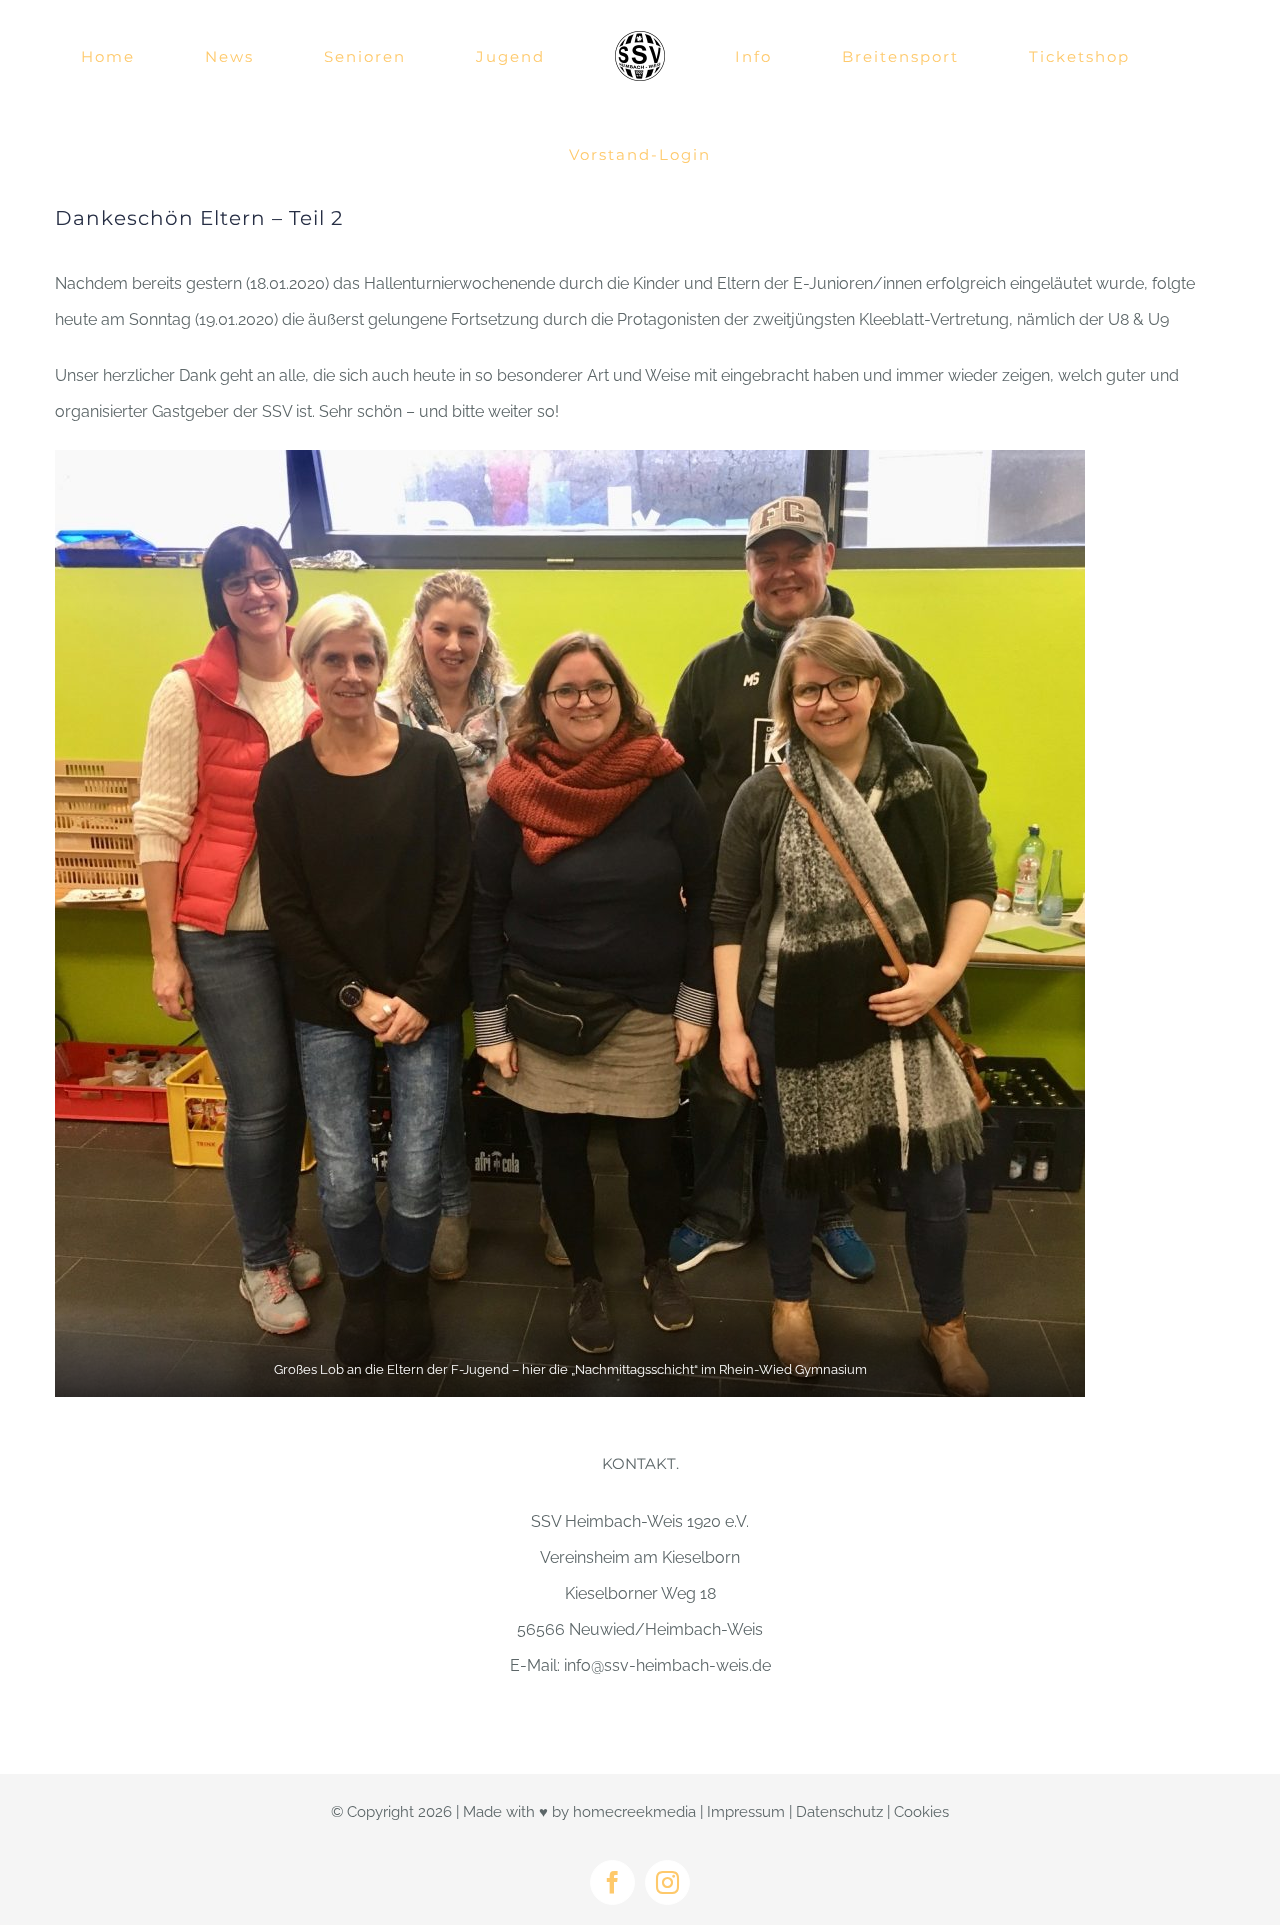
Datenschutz (839, 1812)
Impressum (746, 1812)
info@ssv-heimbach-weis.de (667, 1665)
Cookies (921, 1812)
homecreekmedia (634, 1812)
